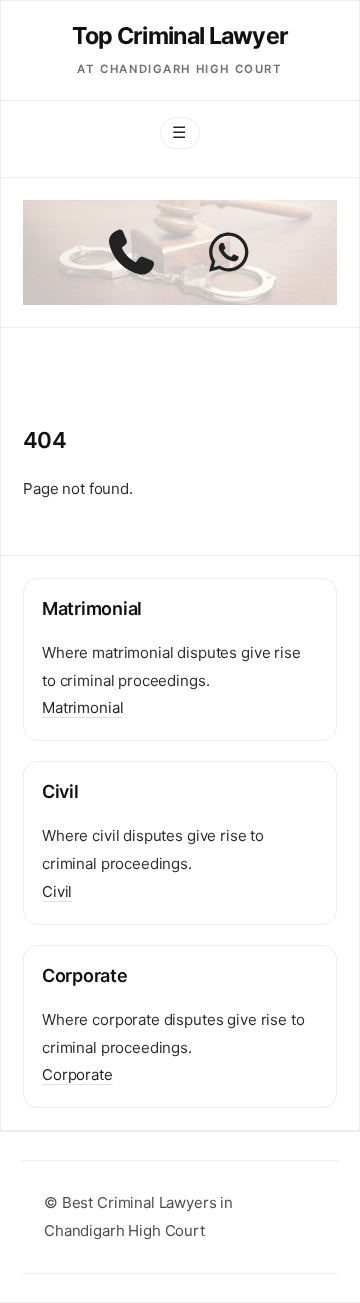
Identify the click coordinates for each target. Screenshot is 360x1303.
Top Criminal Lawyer (180, 35)
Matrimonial (82, 707)
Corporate (77, 1074)
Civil (57, 891)
